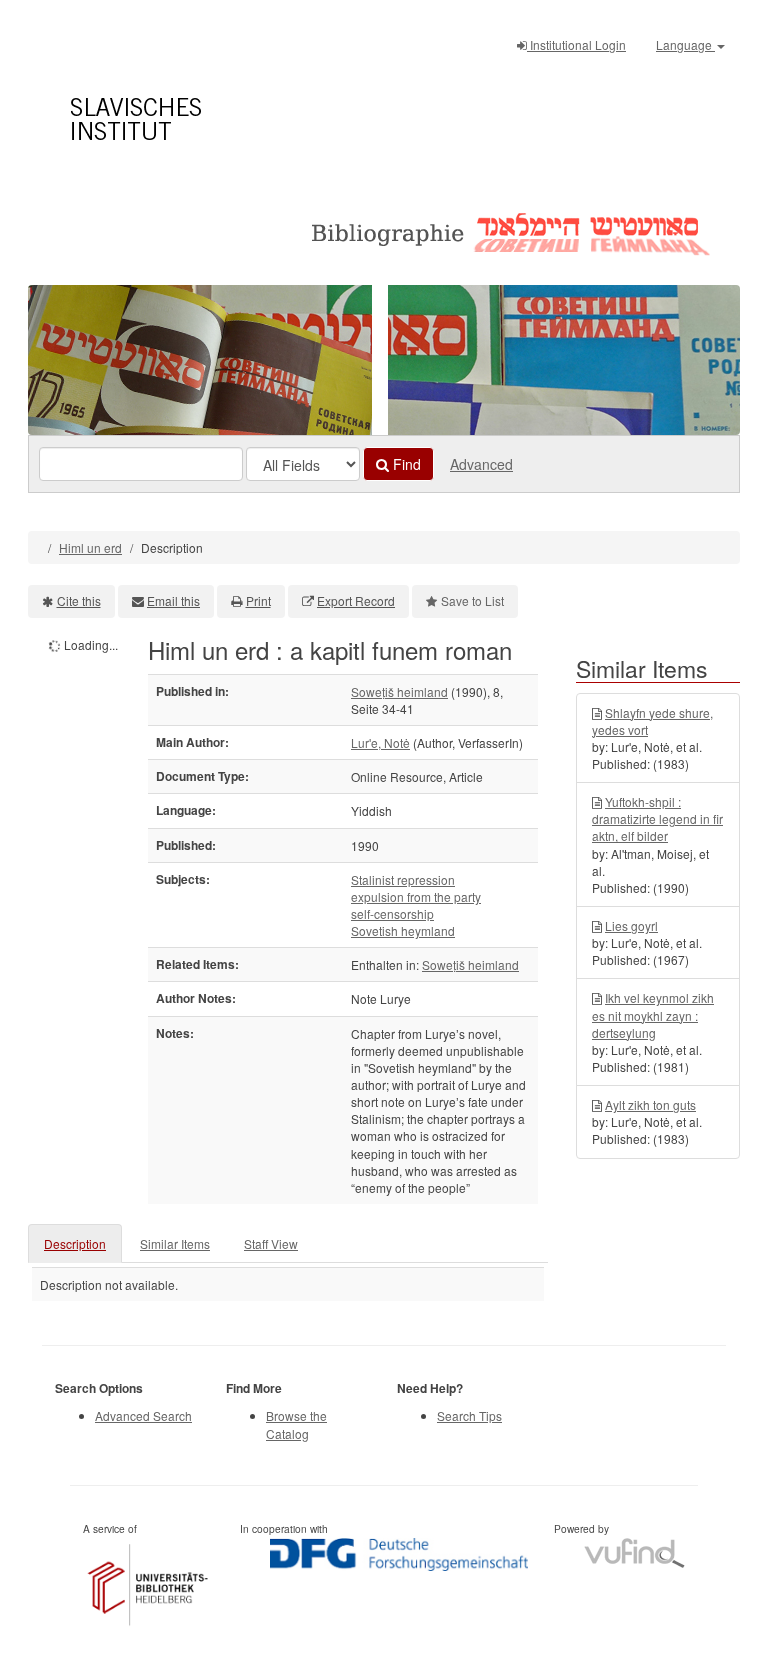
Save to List (472, 600)
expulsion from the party (416, 896)
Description (75, 1243)
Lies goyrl (631, 925)
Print (258, 600)
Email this (173, 600)
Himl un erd (90, 547)
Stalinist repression (403, 879)
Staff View (271, 1243)
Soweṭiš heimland (399, 691)
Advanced (481, 464)
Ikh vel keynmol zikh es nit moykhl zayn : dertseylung (653, 1014)
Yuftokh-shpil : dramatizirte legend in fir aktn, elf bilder (657, 818)
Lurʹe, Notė (380, 742)
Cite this (79, 600)
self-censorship (392, 913)
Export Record (356, 600)
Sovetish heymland (403, 930)
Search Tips (469, 1415)
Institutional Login (576, 44)
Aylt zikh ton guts (650, 1104)
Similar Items (175, 1243)
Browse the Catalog (296, 1424)
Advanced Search (143, 1415)
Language (685, 44)
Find (405, 464)
